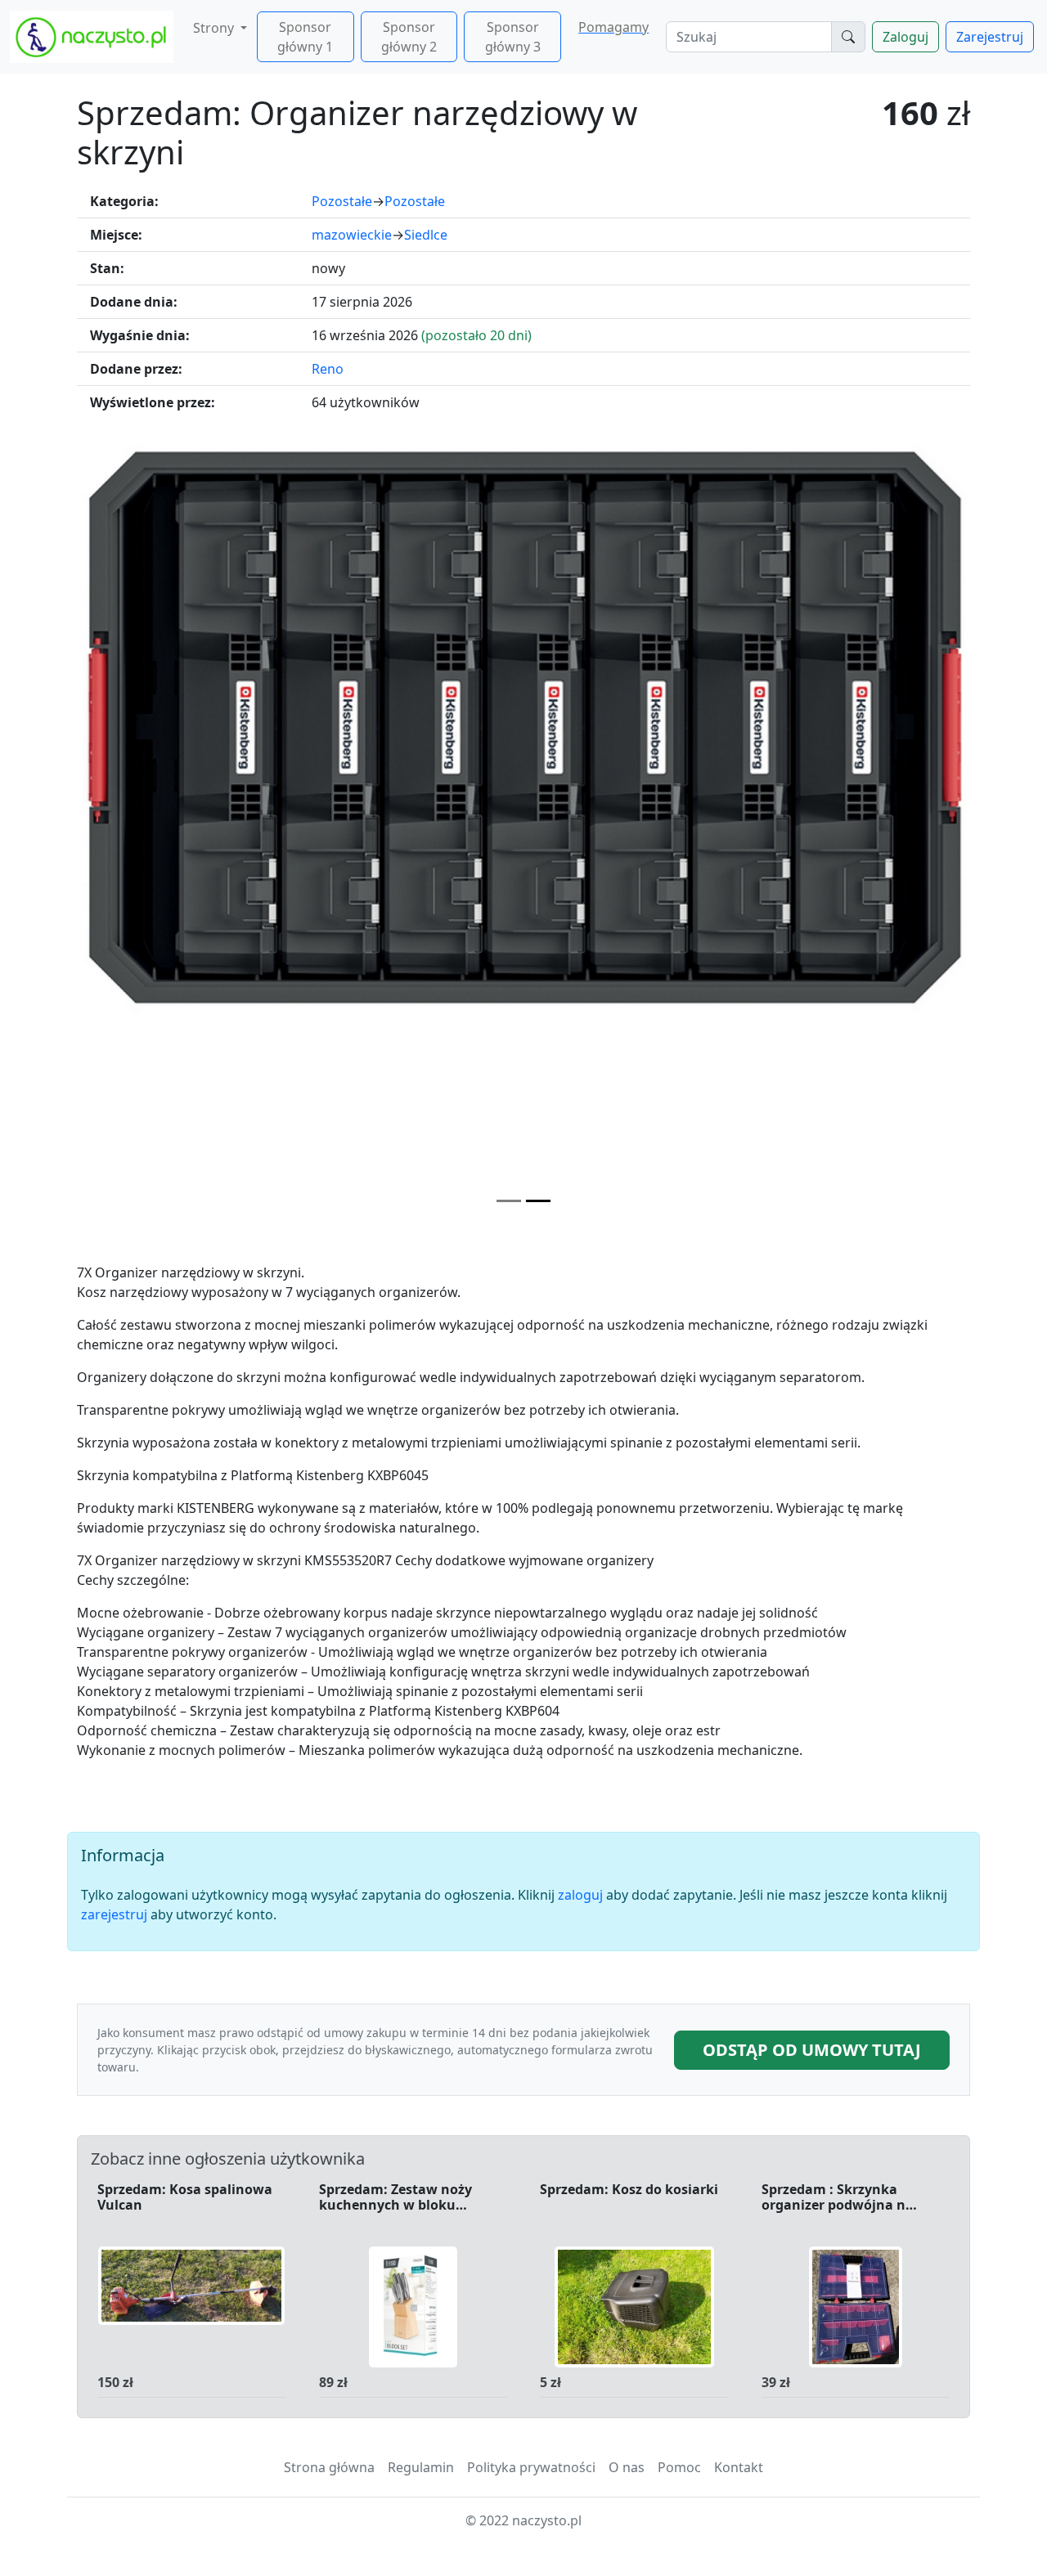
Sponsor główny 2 (409, 37)
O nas (627, 2467)
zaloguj (580, 1895)
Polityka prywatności (531, 2467)
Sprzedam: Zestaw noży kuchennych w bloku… (395, 2198)
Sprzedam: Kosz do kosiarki (629, 2190)
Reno (328, 369)
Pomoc (679, 2467)
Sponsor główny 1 (305, 37)
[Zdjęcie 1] (509, 1201)
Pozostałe (342, 201)
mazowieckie (352, 235)
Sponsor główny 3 (513, 37)
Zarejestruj (990, 37)
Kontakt (739, 2467)
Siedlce (426, 235)
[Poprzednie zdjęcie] (144, 831)
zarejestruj (114, 1914)
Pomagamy (613, 27)
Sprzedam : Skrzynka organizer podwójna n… (839, 2198)
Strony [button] (215, 28)
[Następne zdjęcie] (903, 831)
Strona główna (329, 2467)
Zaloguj (905, 37)
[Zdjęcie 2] (538, 1201)
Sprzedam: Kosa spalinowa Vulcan (185, 2198)
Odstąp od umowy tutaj (812, 2050)
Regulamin (421, 2467)
